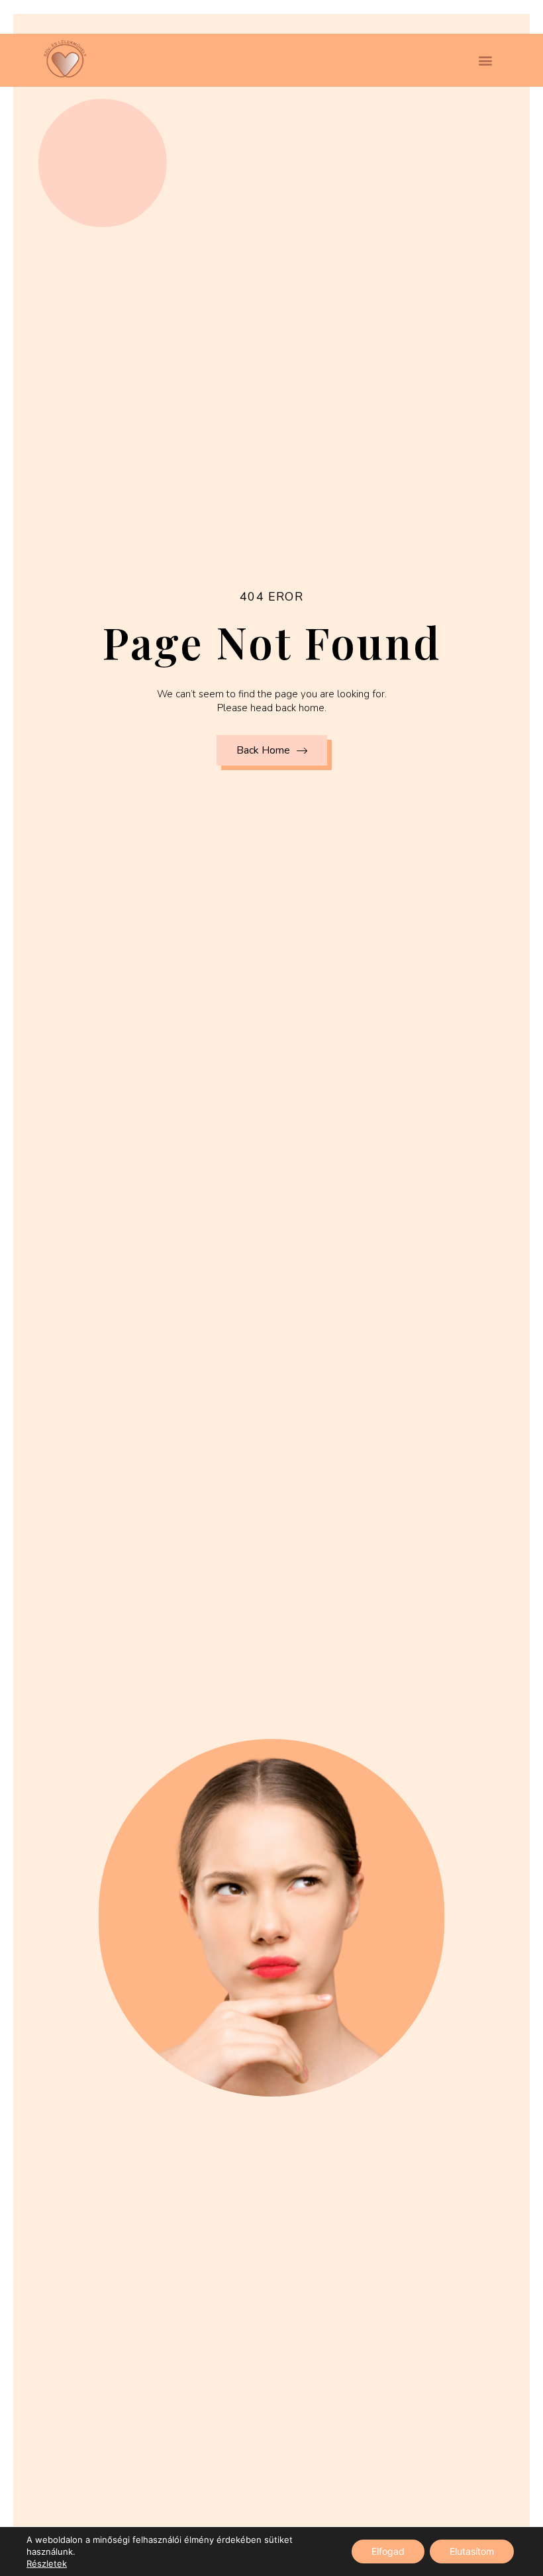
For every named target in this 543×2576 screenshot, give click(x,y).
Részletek (47, 2563)
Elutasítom (472, 2551)
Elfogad (388, 2551)
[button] (485, 61)
